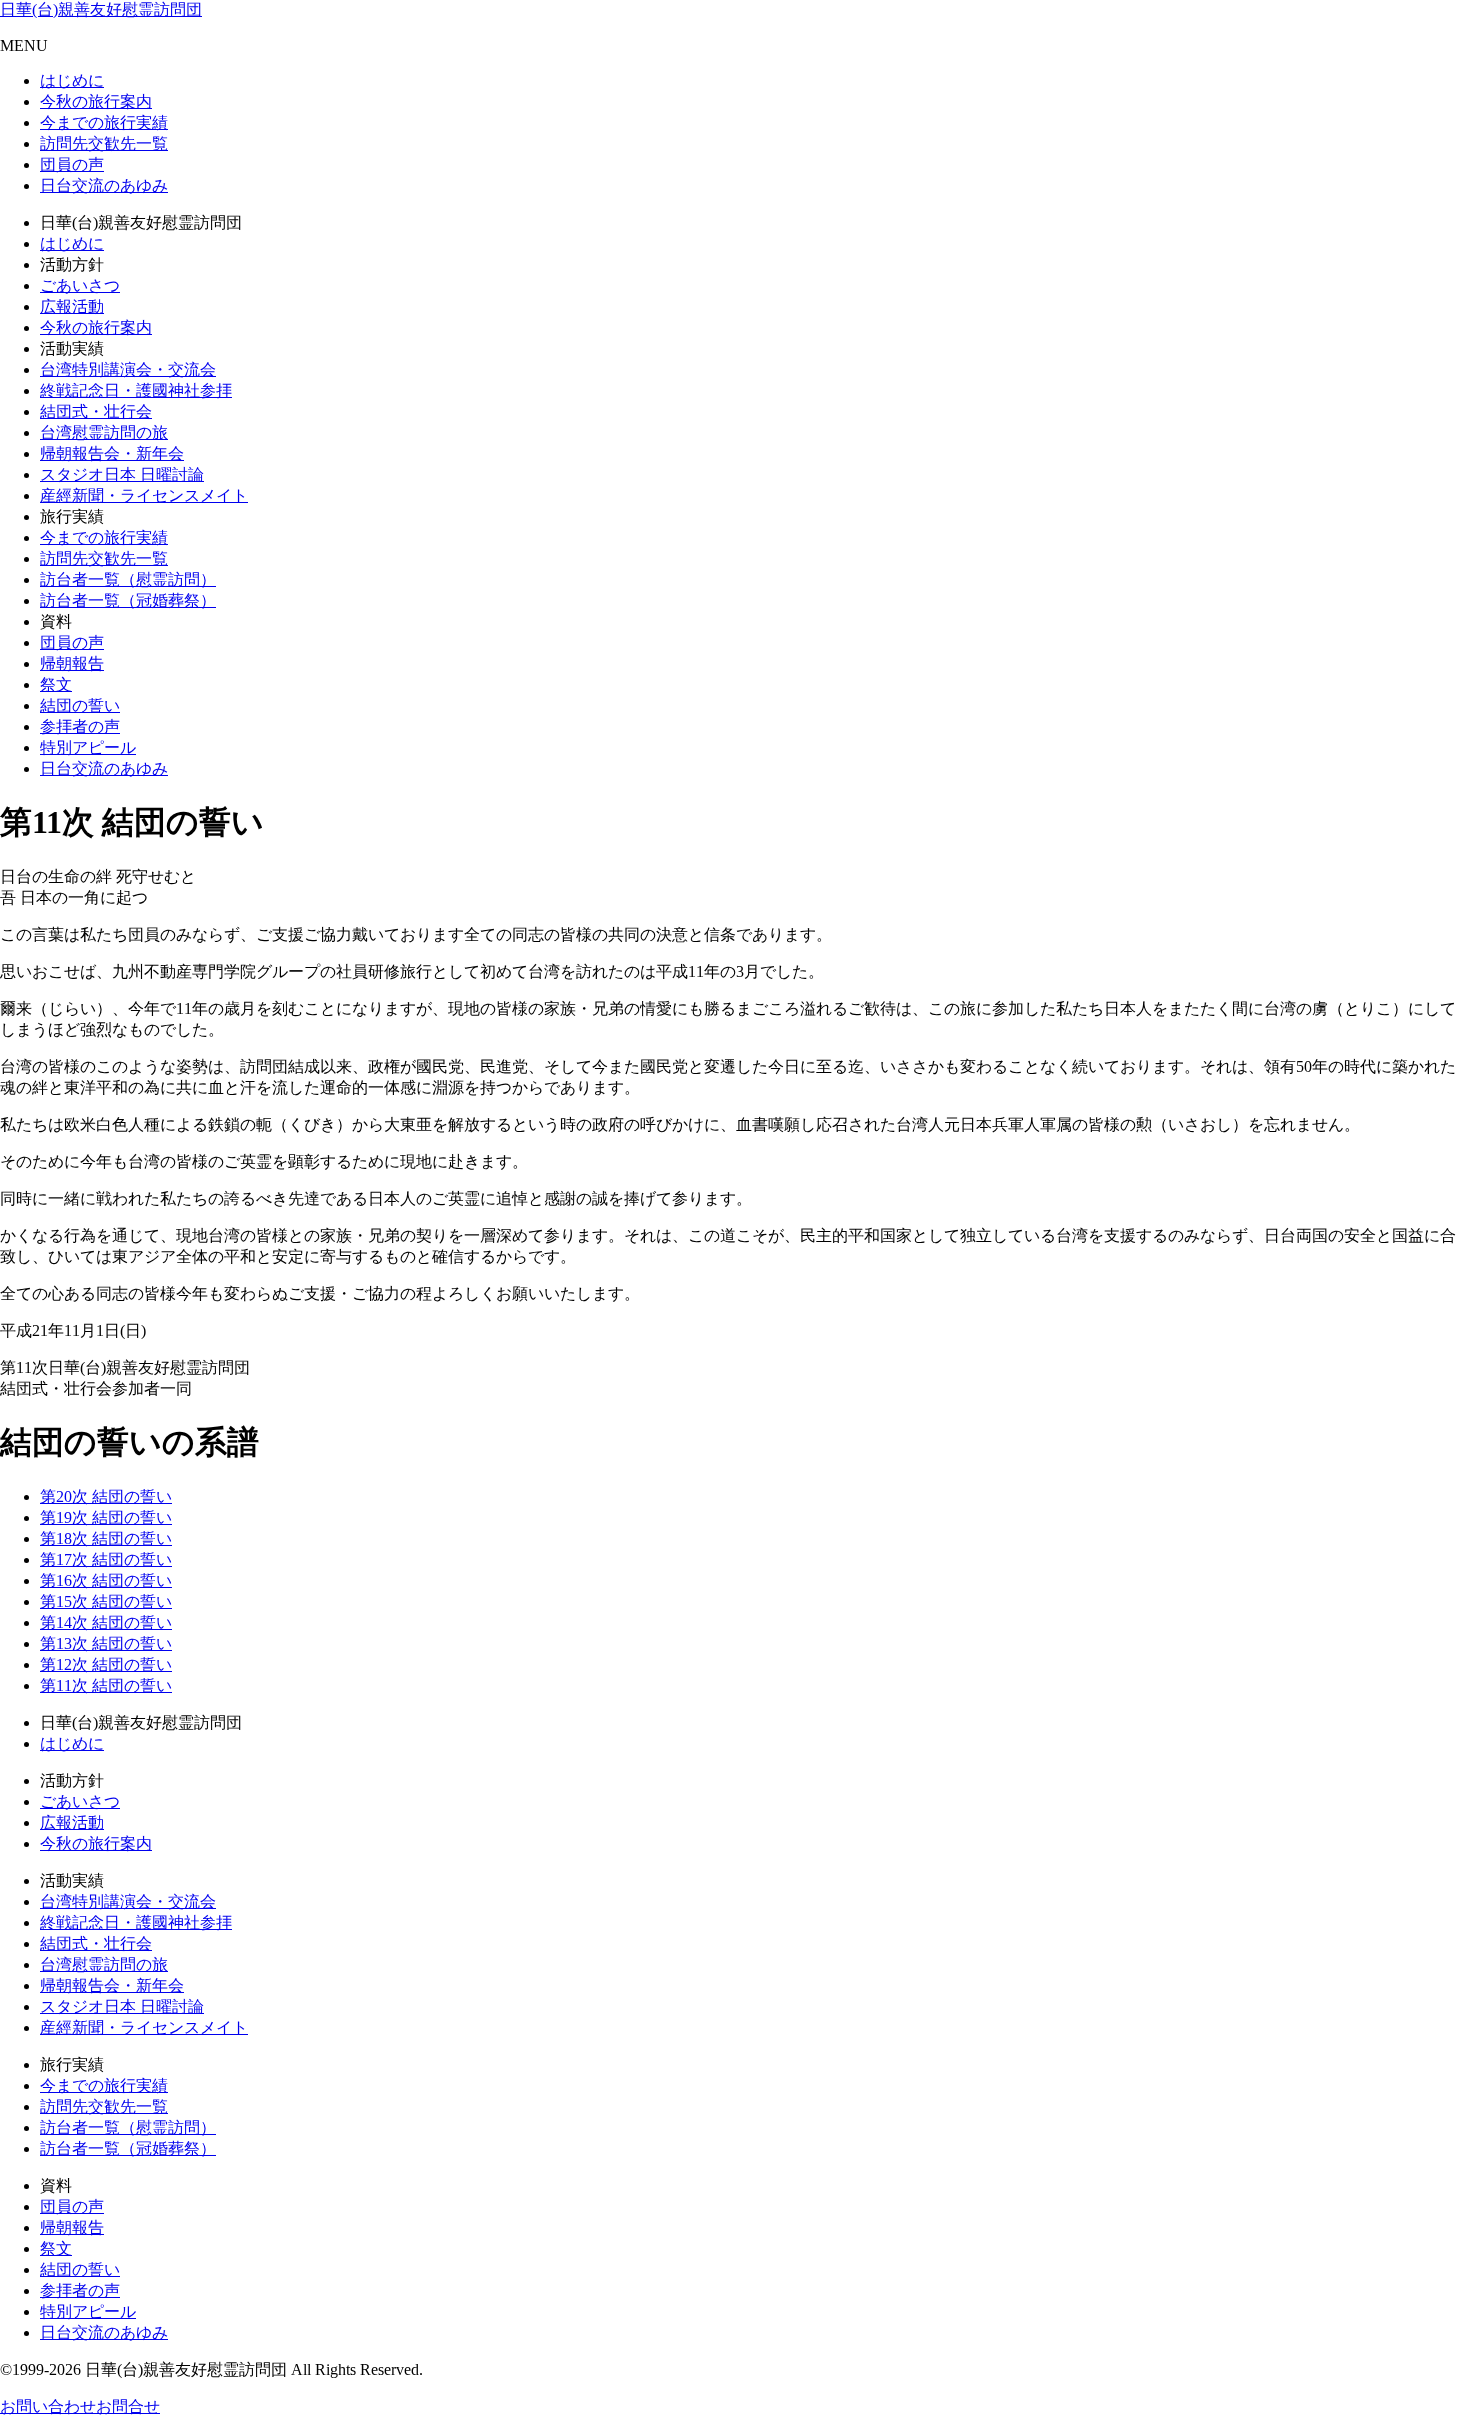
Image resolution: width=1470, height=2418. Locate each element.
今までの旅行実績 (104, 122)
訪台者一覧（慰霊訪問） (128, 579)
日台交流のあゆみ (104, 185)
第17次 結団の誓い (106, 1559)
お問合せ (128, 2406)
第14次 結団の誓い (106, 1622)
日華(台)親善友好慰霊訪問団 (101, 9)
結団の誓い (80, 705)
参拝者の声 (80, 726)
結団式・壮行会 (96, 411)
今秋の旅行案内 (96, 101)
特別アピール (88, 747)
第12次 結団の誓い (106, 1664)
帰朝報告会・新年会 (112, 453)
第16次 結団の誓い (106, 1580)
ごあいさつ (80, 285)
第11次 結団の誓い (106, 1685)
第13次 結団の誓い (106, 1643)
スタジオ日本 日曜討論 (122, 474)
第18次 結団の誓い (106, 1538)
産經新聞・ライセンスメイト (144, 495)
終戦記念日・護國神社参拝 (136, 390)
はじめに (72, 80)
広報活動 (72, 306)
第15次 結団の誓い (106, 1601)
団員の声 (72, 164)
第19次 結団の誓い (106, 1517)
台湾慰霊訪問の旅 (104, 432)
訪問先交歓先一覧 (104, 143)
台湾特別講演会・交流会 (128, 369)
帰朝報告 (72, 663)
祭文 (56, 684)
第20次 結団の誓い (106, 1496)
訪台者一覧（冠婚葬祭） (128, 600)
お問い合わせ (48, 2406)
